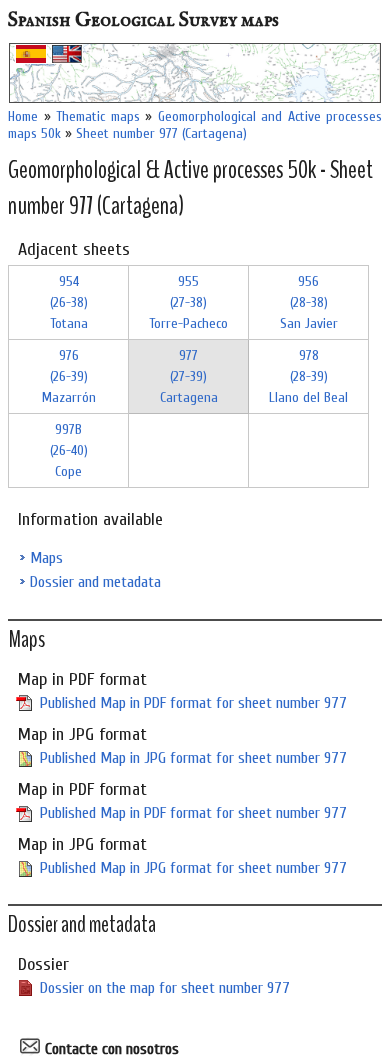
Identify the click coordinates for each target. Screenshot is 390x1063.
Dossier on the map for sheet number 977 (165, 988)
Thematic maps (98, 116)
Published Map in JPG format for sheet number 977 (193, 758)
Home (23, 116)
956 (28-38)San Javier (309, 302)
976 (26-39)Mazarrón (69, 376)
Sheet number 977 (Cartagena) (161, 133)
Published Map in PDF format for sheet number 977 (193, 703)
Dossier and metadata (95, 582)
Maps (46, 558)
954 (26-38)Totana (69, 302)
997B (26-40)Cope (69, 450)
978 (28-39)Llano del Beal (308, 376)
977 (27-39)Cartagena (189, 376)
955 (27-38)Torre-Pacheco (188, 302)
